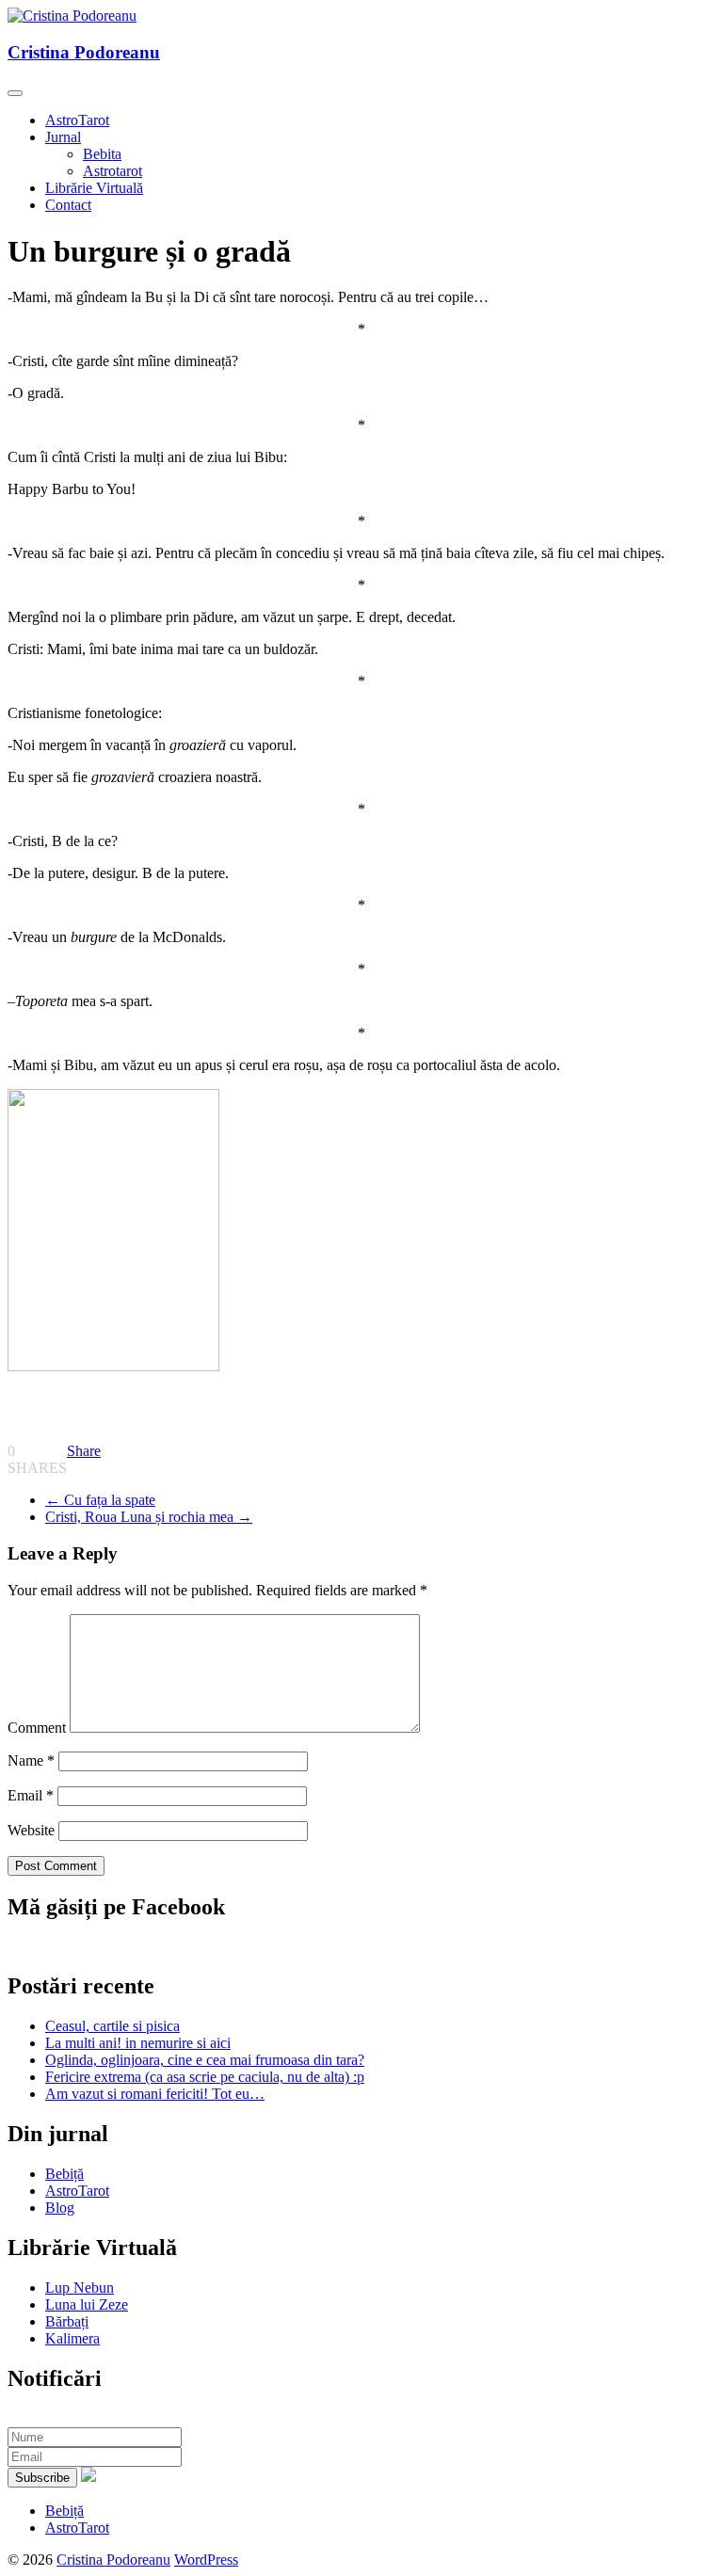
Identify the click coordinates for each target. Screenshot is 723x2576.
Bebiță (64, 2174)
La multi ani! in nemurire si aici (138, 2043)
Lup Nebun (80, 2288)
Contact (68, 205)
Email (31, 1795)
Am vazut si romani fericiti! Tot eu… (155, 2094)
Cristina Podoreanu (84, 52)
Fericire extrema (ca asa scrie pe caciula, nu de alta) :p (205, 2077)
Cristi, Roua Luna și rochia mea (149, 1517)
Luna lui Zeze (87, 2304)
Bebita (102, 154)
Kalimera (72, 2338)
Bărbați (67, 2321)
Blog (60, 2208)
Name (31, 1760)
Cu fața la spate (100, 1500)
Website (31, 1830)
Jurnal (63, 137)
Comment (37, 1728)
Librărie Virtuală (94, 188)
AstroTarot (77, 120)
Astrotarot (112, 171)
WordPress (206, 2560)
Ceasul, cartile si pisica (112, 2026)
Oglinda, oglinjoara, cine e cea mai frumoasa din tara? (205, 2060)
